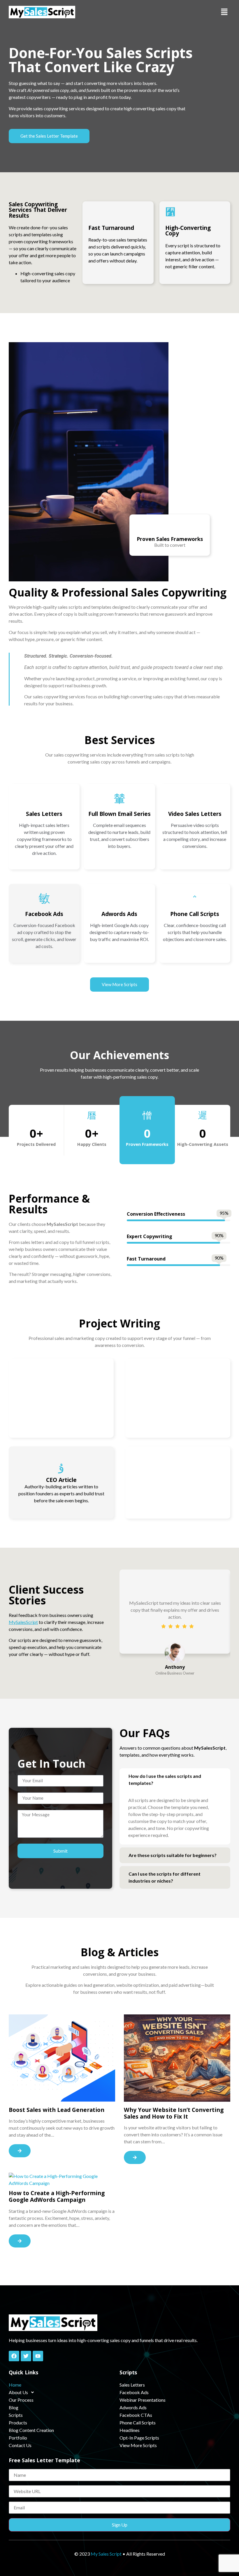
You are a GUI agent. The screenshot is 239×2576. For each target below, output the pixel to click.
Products (18, 2423)
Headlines (130, 2430)
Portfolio (18, 2438)
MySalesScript (23, 1622)
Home (15, 2385)
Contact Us (20, 2445)
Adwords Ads (133, 2407)
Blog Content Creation (31, 2430)
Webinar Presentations (143, 2400)
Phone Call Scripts (138, 2423)
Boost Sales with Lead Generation (57, 2110)
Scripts (16, 2415)
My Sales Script (106, 2554)
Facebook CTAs (136, 2415)
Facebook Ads (134, 2392)
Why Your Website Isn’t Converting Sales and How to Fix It (174, 2113)
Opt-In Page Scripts (139, 2438)
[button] (224, 12)
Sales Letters (132, 2385)
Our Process (21, 2400)
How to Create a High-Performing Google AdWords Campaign (57, 2196)
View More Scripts (138, 2445)
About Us (18, 2392)
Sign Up (120, 2525)
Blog (14, 2407)
